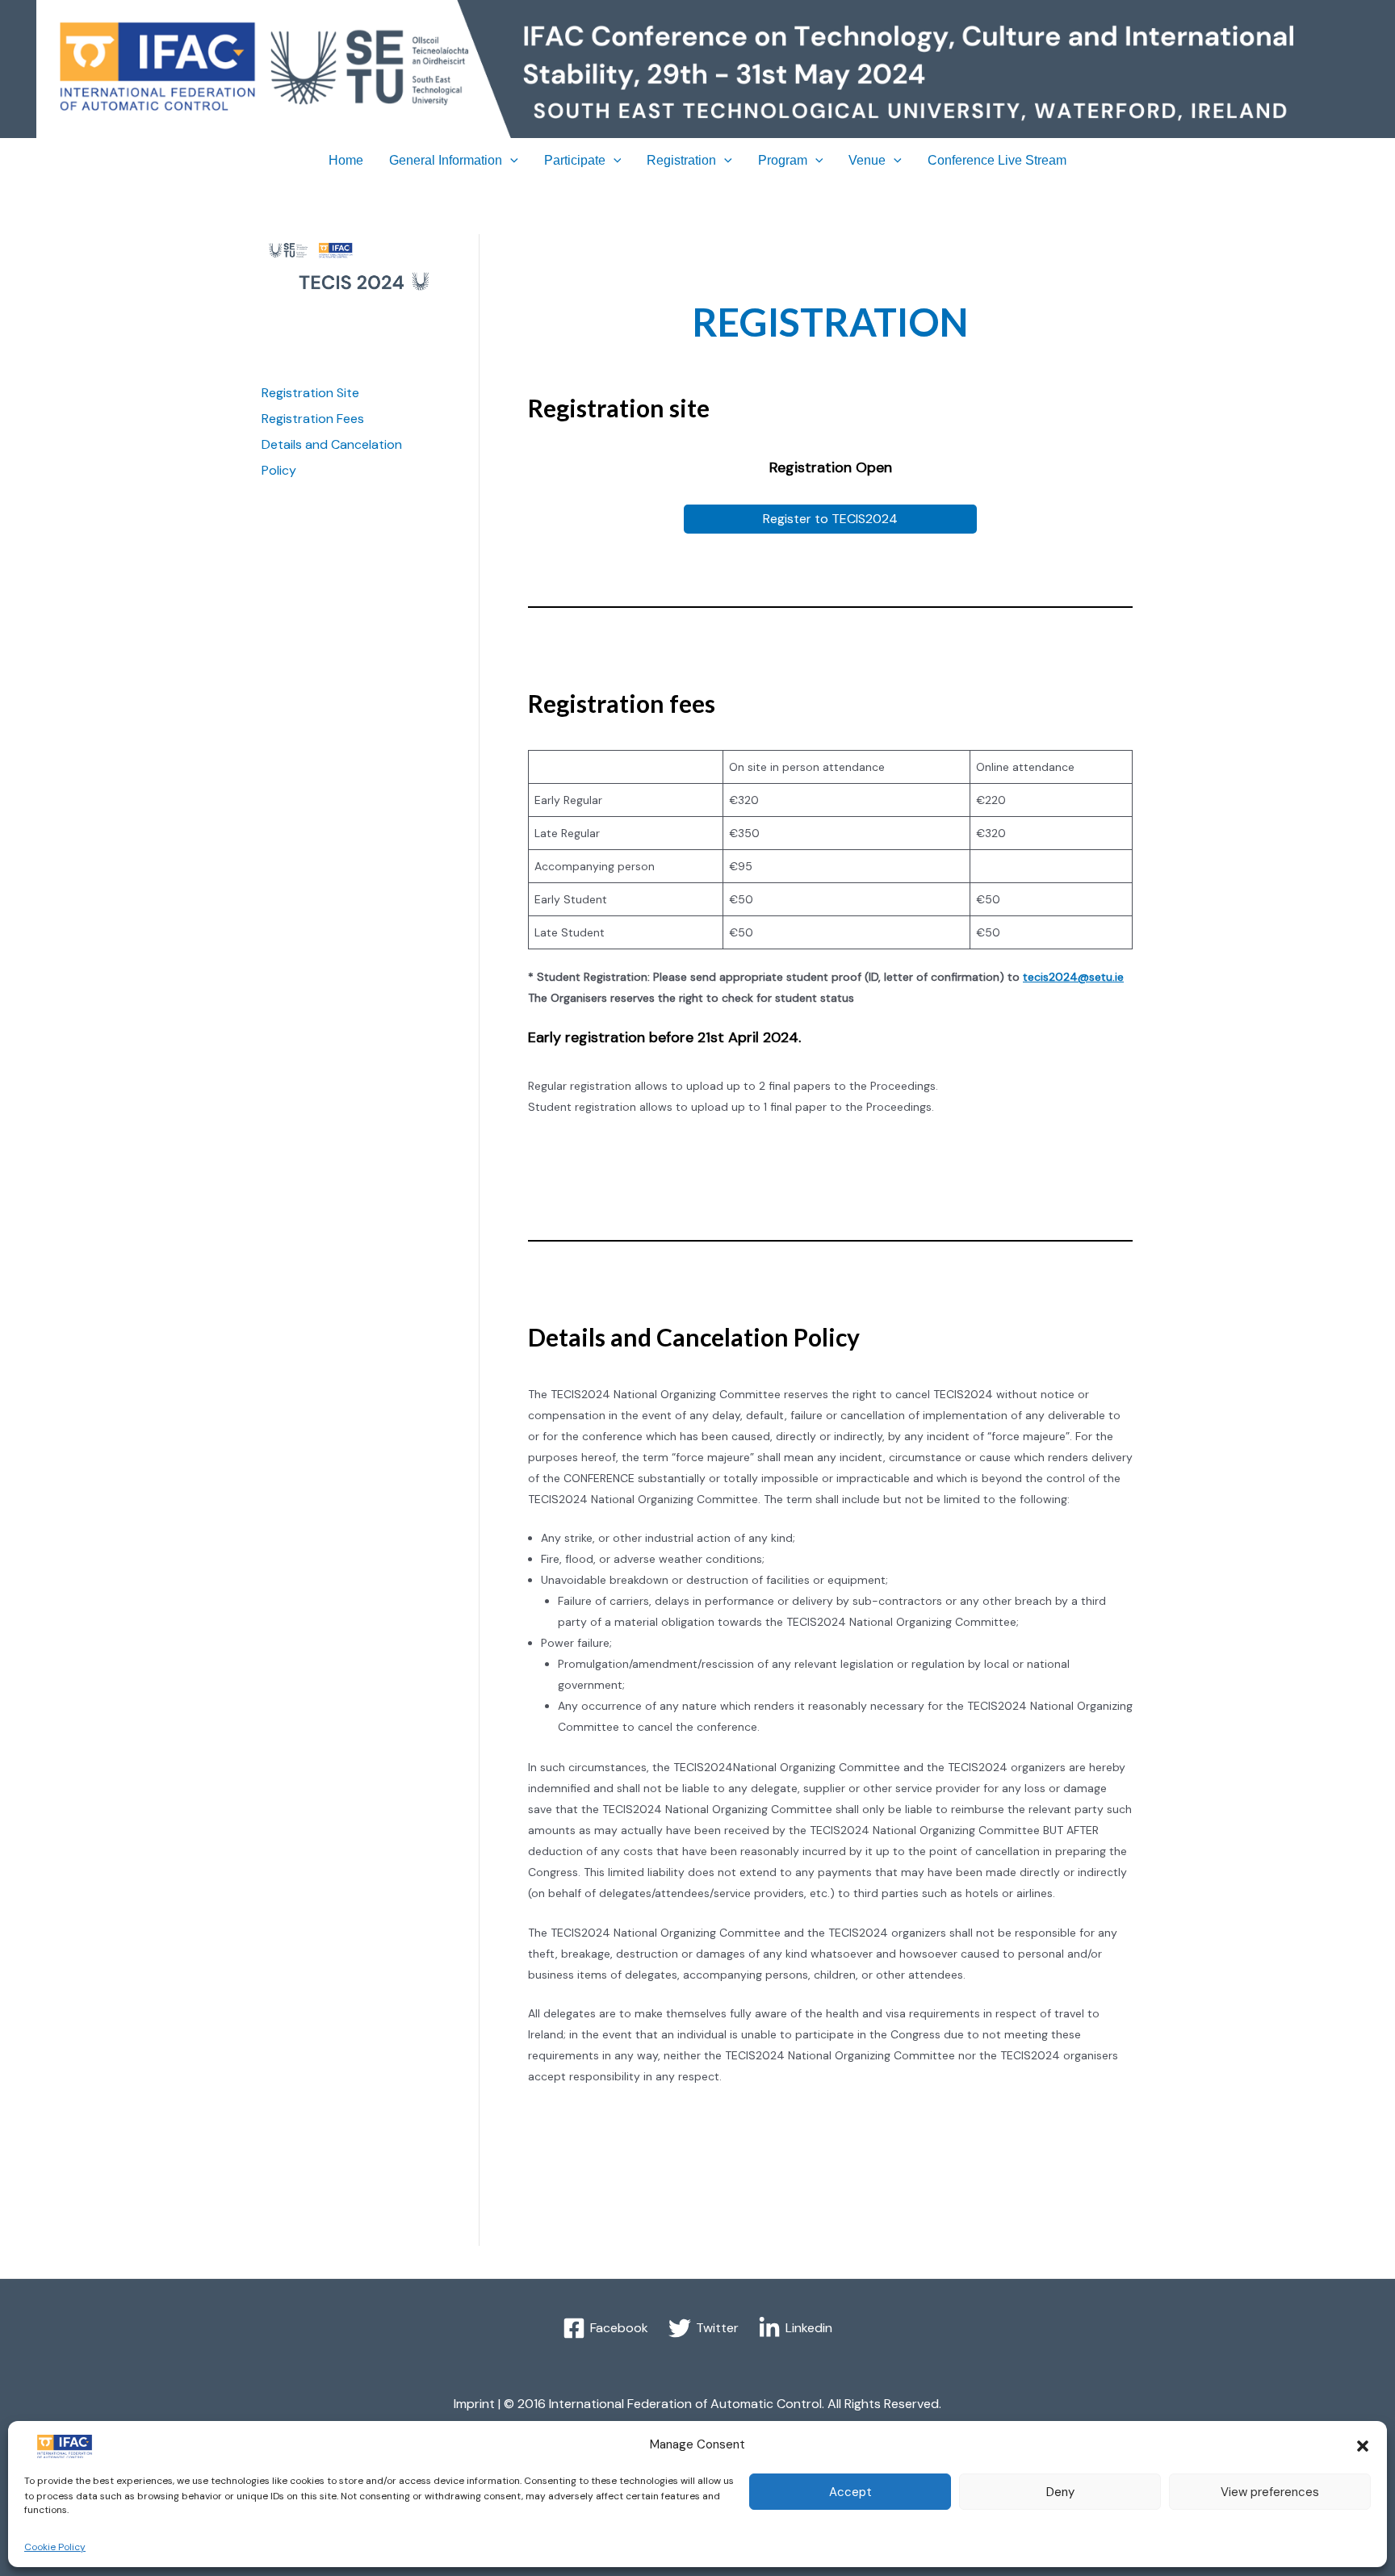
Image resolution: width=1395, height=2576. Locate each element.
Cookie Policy (55, 2547)
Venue (867, 160)
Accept (850, 2492)
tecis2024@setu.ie (1073, 977)
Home (346, 160)
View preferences (1270, 2492)
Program (783, 160)
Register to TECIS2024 (830, 519)
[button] (1363, 2446)
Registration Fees (313, 419)
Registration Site (310, 393)
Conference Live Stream (997, 160)
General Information (446, 160)
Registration (681, 160)
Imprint (474, 2404)
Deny (1060, 2492)
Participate (575, 160)
